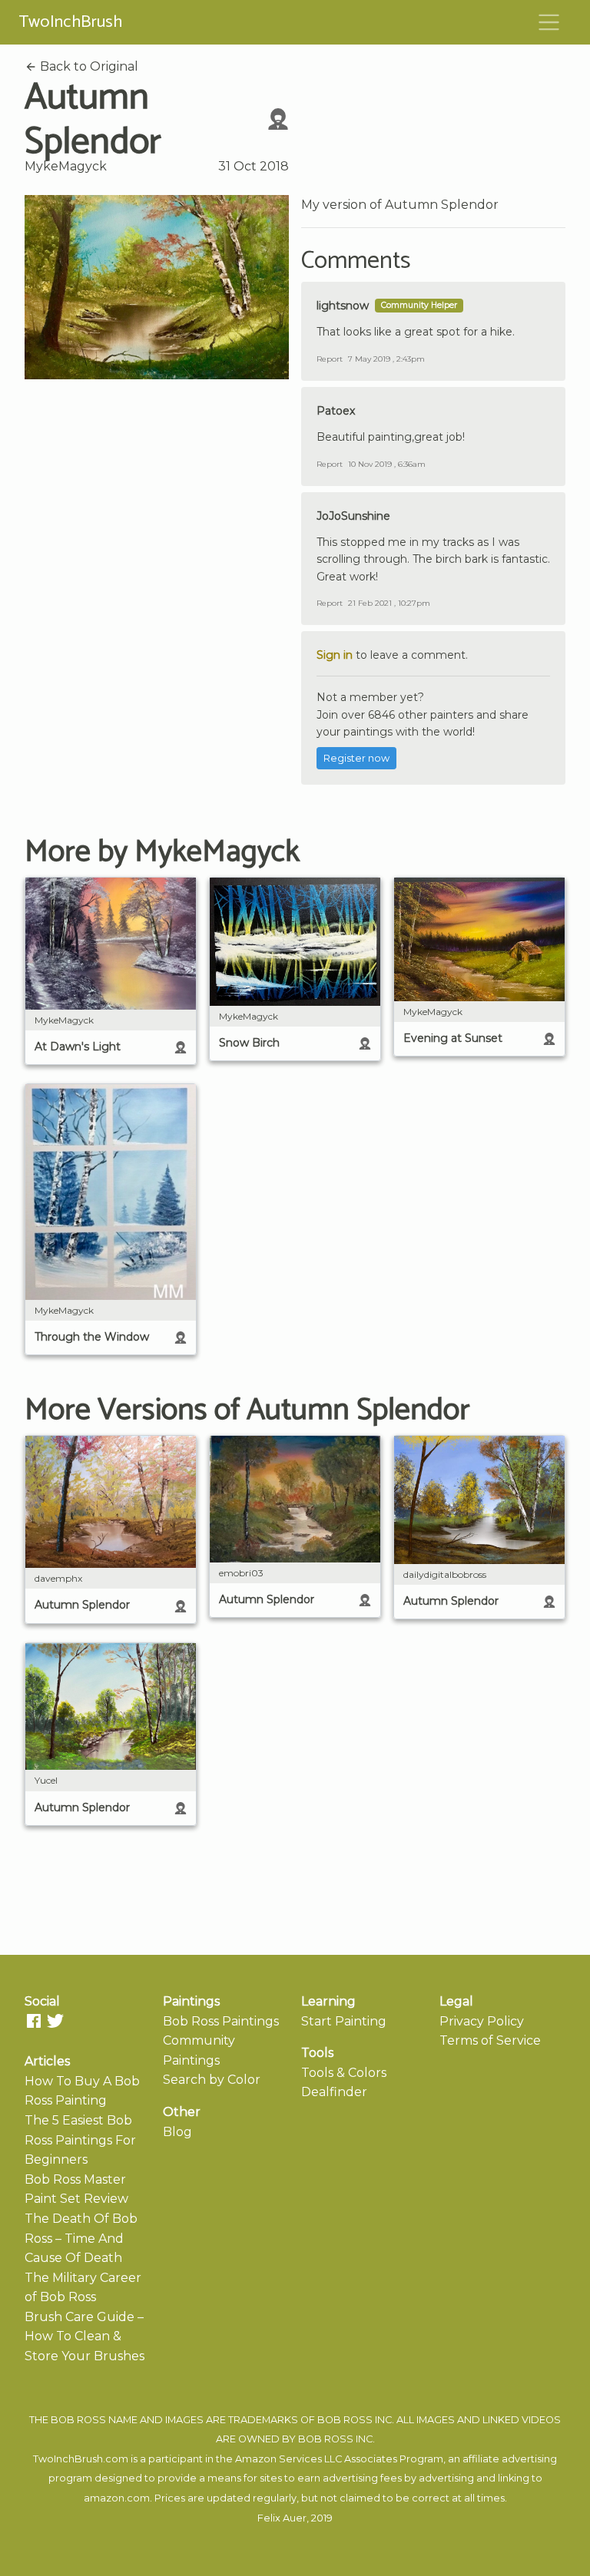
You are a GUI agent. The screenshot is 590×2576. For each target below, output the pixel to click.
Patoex (336, 411)
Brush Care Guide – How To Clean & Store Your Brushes (85, 2336)
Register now (356, 758)
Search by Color (212, 2080)
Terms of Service (490, 2040)
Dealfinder (334, 2092)
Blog (177, 2132)
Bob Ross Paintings (221, 2021)
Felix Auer (282, 2518)
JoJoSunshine (353, 516)
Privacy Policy (482, 2021)
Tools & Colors (344, 2073)
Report (330, 359)
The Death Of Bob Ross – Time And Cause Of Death (81, 2238)
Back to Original (88, 66)
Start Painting (344, 2021)
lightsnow (343, 306)
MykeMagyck (66, 166)
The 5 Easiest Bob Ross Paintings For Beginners (80, 2140)
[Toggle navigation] (549, 22)
